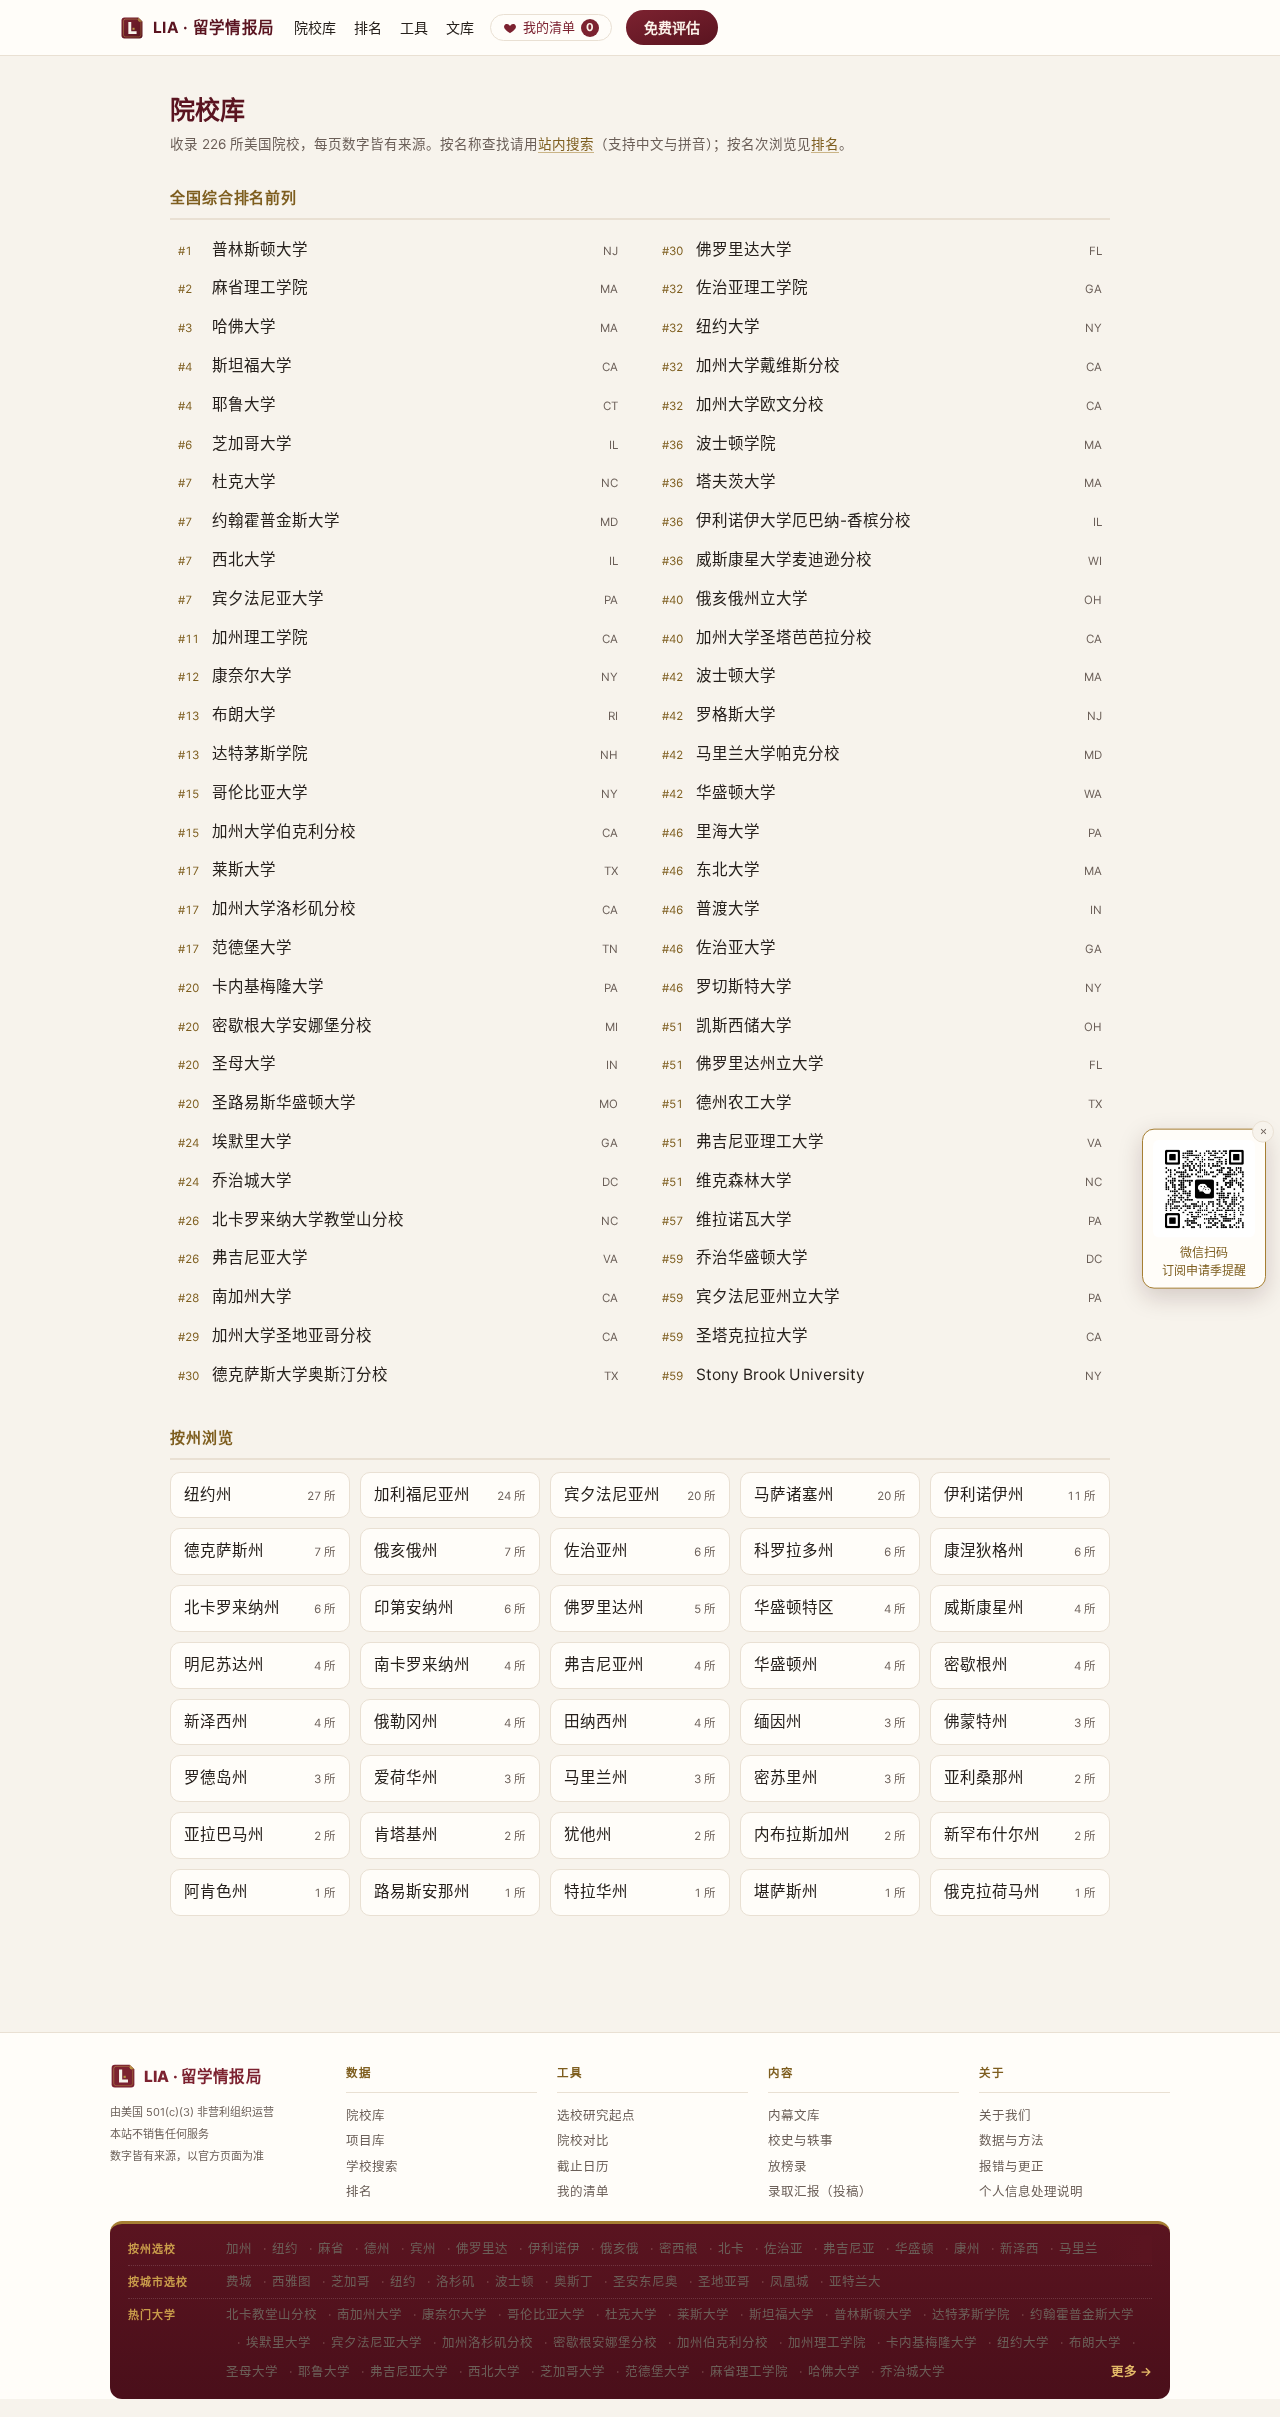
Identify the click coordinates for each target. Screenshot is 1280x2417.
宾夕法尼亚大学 (376, 2342)
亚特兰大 (855, 2281)
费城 (239, 2281)
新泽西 (1019, 2248)
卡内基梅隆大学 (931, 2342)
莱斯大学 (703, 2314)
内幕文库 (794, 2115)
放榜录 (787, 2166)
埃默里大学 (278, 2342)
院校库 (315, 27)
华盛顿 (914, 2248)
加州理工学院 (827, 2342)
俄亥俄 (619, 2248)
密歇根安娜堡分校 (605, 2342)
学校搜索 (372, 2166)
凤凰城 (789, 2281)
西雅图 (291, 2281)
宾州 (423, 2248)
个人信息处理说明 (1031, 2191)
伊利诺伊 (554, 2248)
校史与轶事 (800, 2140)
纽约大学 (1023, 2342)
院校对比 (583, 2140)
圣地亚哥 (724, 2281)
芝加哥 (350, 2281)
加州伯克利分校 (722, 2342)
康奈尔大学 (454, 2314)
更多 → (1131, 2371)
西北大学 (494, 2371)
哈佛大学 (834, 2371)
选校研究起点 (596, 2115)
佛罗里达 (482, 2248)
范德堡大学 (657, 2371)
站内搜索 (566, 144)
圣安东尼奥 (645, 2281)
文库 (460, 27)
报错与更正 (1011, 2166)
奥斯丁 (573, 2281)
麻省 (331, 2248)
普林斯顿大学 (873, 2314)
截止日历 (583, 2166)
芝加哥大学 (572, 2371)
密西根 (678, 2248)
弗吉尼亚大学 (409, 2371)
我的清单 (558, 27)
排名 (368, 27)
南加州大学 (369, 2314)
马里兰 (1078, 2248)
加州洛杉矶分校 (487, 2342)
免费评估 (672, 27)
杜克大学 (631, 2314)
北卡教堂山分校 (271, 2314)
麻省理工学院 (749, 2371)
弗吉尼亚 (849, 2248)
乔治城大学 (912, 2371)
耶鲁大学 (324, 2371)
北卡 (731, 2248)
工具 (414, 27)
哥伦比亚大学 (546, 2314)
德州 (377, 2248)
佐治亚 (783, 2248)
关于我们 (1005, 2115)
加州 (239, 2248)
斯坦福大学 (781, 2314)
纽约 (285, 2248)
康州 (967, 2248)
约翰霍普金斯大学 (1082, 2314)
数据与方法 (1011, 2140)
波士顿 (514, 2281)
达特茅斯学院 (971, 2314)
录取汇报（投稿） (820, 2191)
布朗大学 (1095, 2342)
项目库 (365, 2140)
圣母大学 (252, 2371)
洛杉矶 (455, 2281)
